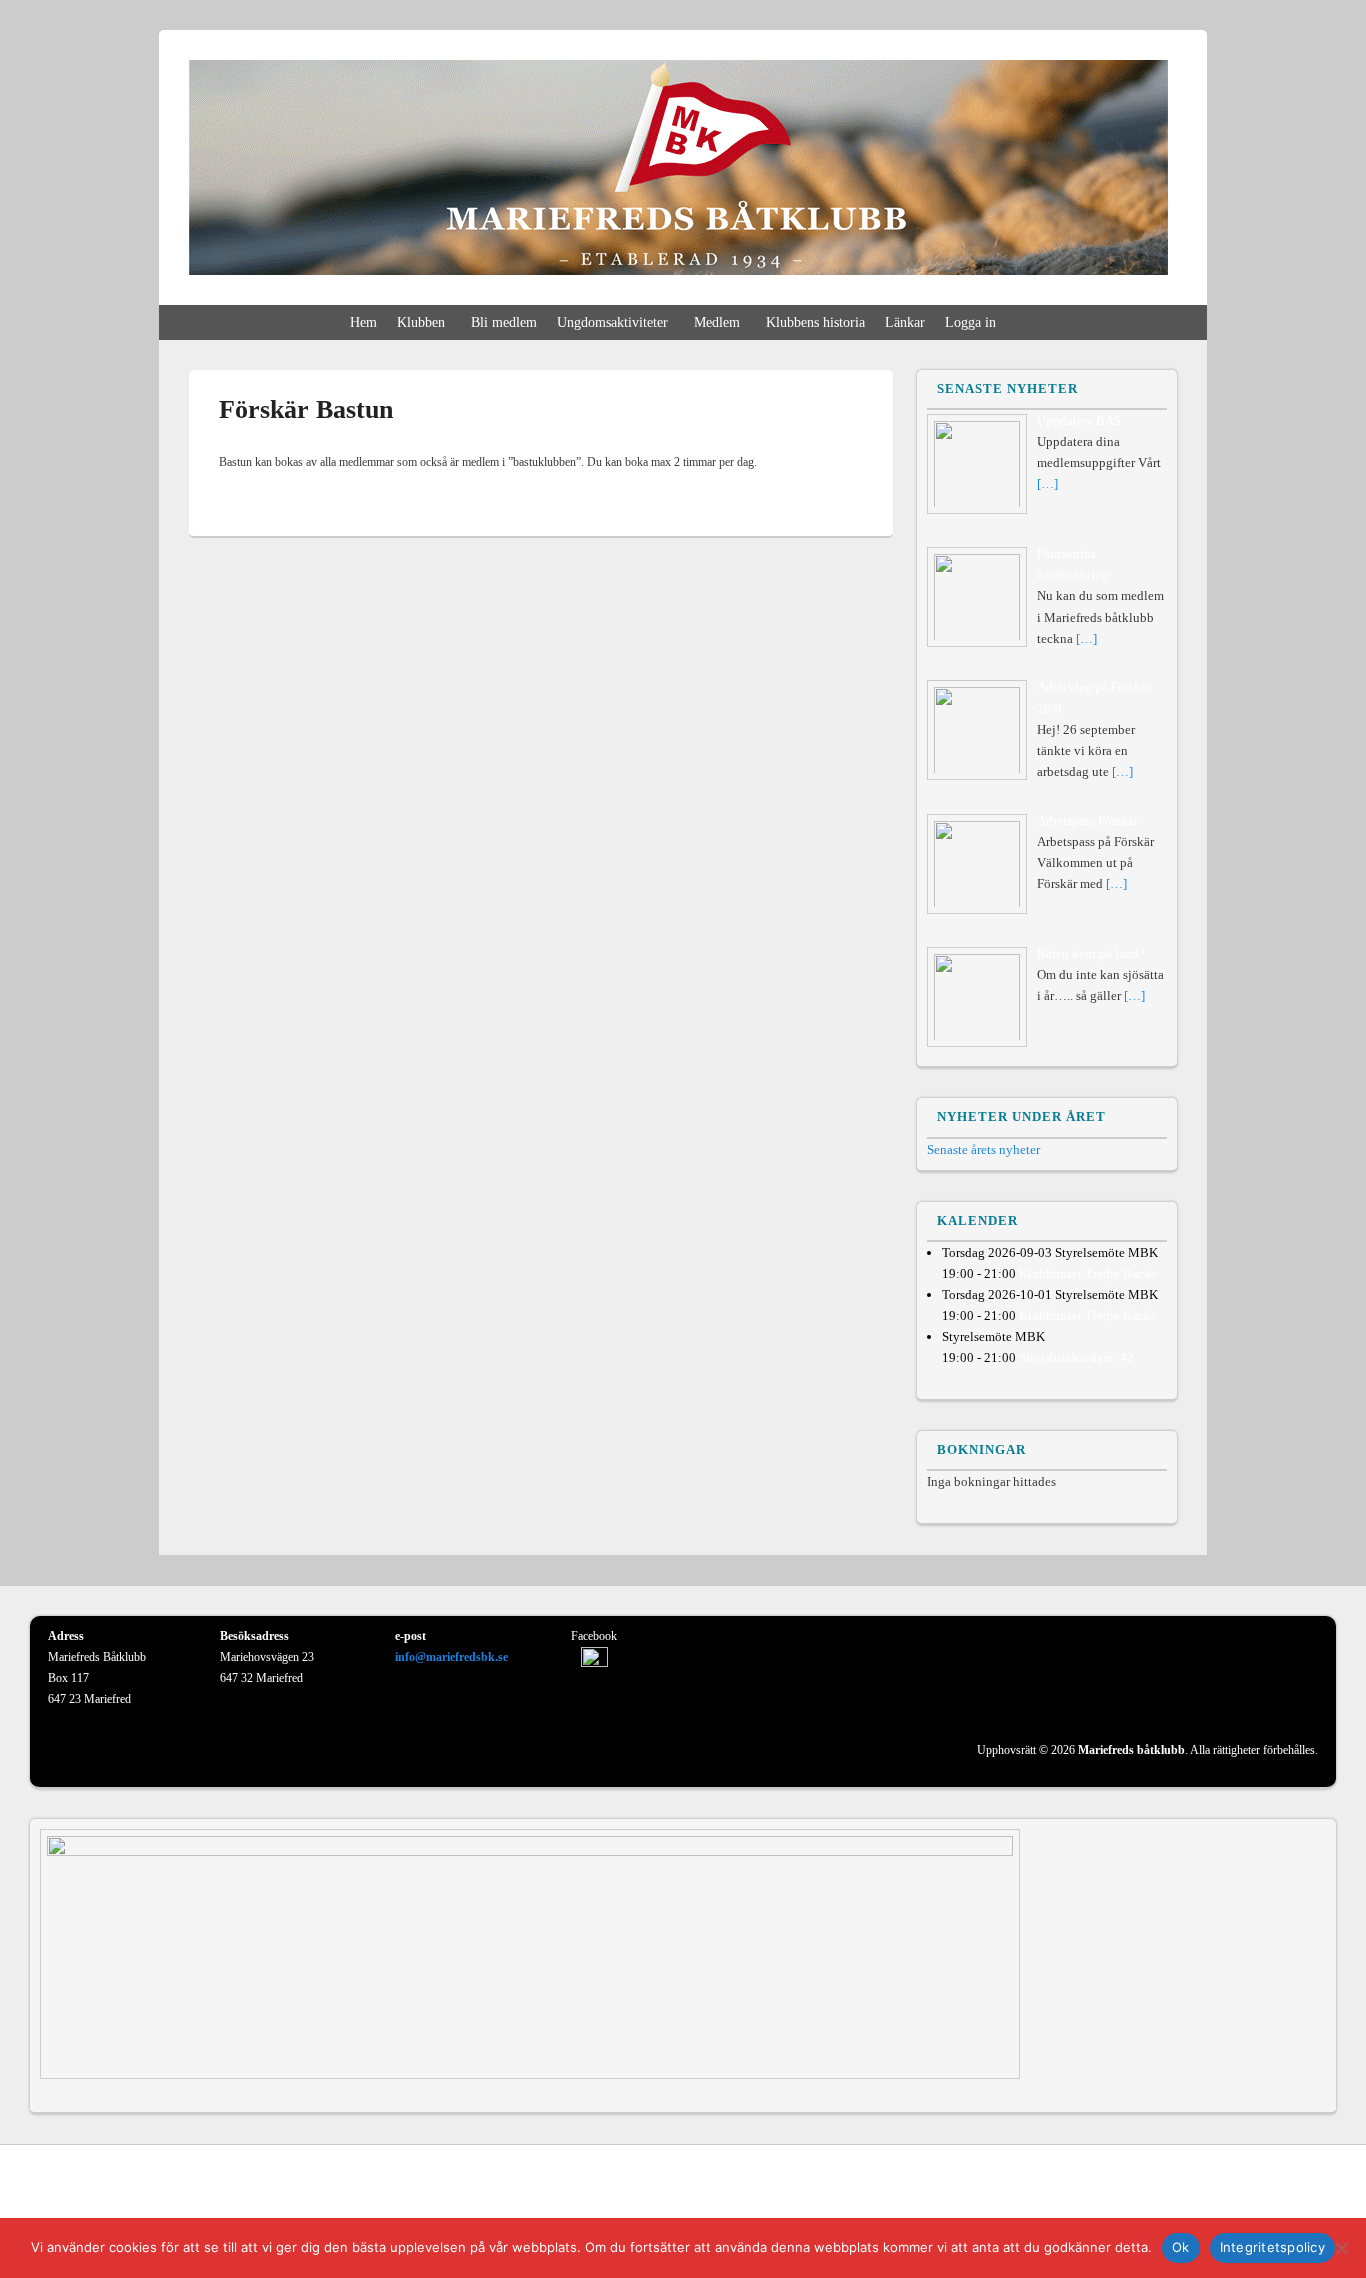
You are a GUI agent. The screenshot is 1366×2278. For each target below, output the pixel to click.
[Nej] (1341, 2248)
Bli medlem (504, 322)
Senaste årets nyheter (983, 1149)
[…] (1047, 483)
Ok (1181, 2247)
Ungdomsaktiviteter (612, 322)
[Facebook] (1319, 2187)
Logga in (970, 322)
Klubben (421, 322)
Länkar (905, 322)
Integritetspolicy (1272, 2247)
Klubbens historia (815, 322)
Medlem (717, 322)
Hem (363, 322)
